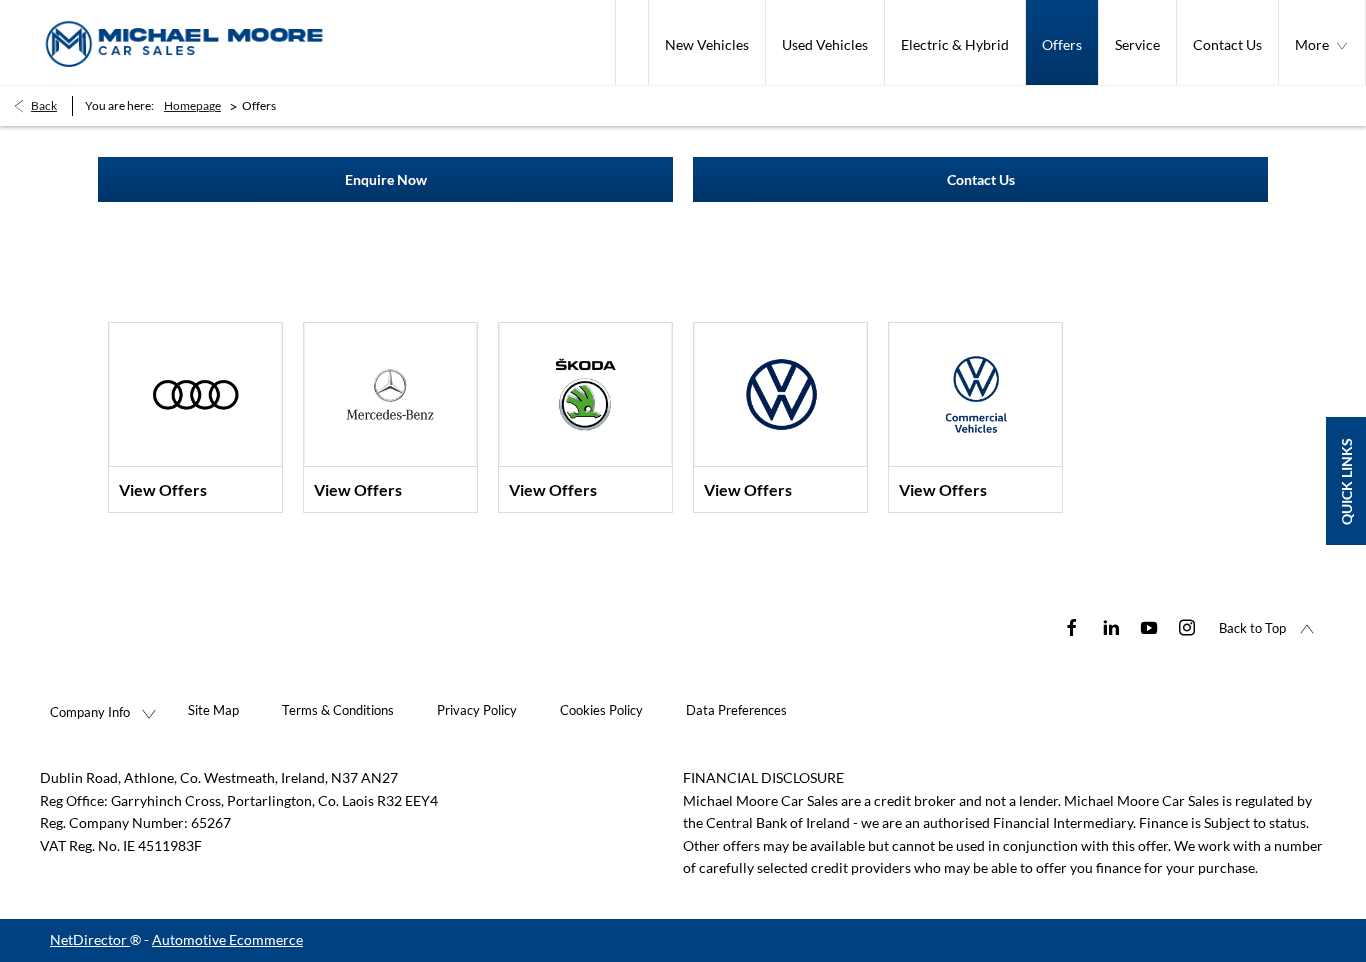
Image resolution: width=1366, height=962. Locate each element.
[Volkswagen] (780, 394)
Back (44, 105)
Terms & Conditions (338, 710)
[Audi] (195, 394)
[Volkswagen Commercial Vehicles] (975, 394)
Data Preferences (736, 710)
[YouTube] (1149, 626)
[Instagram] (1187, 626)
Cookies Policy (601, 710)
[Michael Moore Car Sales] (184, 42)
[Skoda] (585, 394)
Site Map (213, 710)
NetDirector (90, 939)
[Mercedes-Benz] (390, 394)
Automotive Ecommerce (227, 939)
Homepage (192, 105)
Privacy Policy (477, 710)
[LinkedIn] (1111, 626)
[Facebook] (1072, 626)
